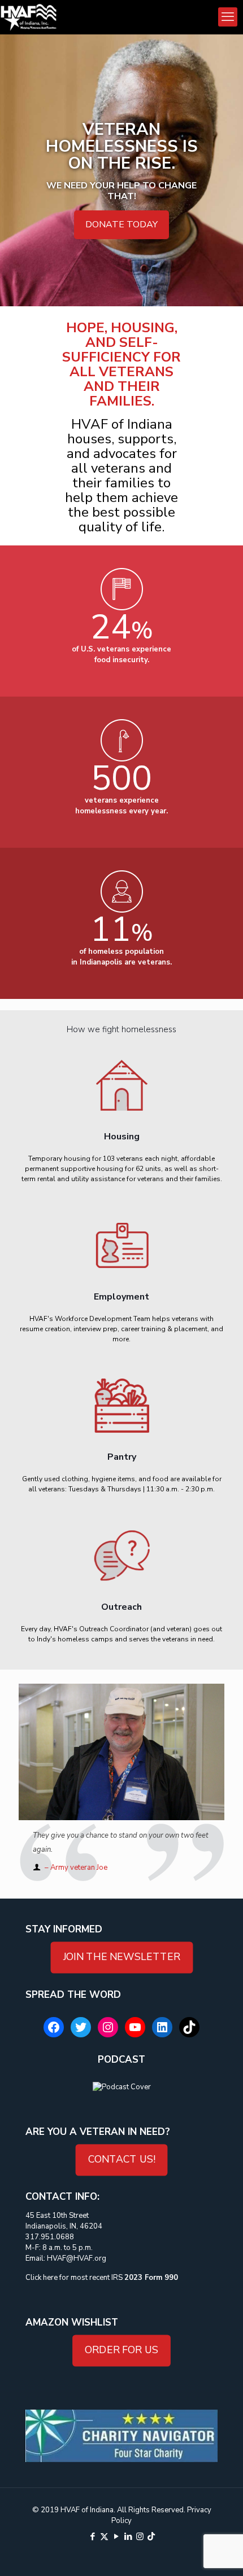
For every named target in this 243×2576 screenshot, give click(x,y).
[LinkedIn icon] (128, 2537)
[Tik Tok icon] (151, 2537)
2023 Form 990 (151, 2278)
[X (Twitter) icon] (104, 2537)
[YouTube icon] (116, 2537)
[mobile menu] (228, 17)
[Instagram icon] (140, 2537)
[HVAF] (29, 17)
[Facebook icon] (92, 2537)
